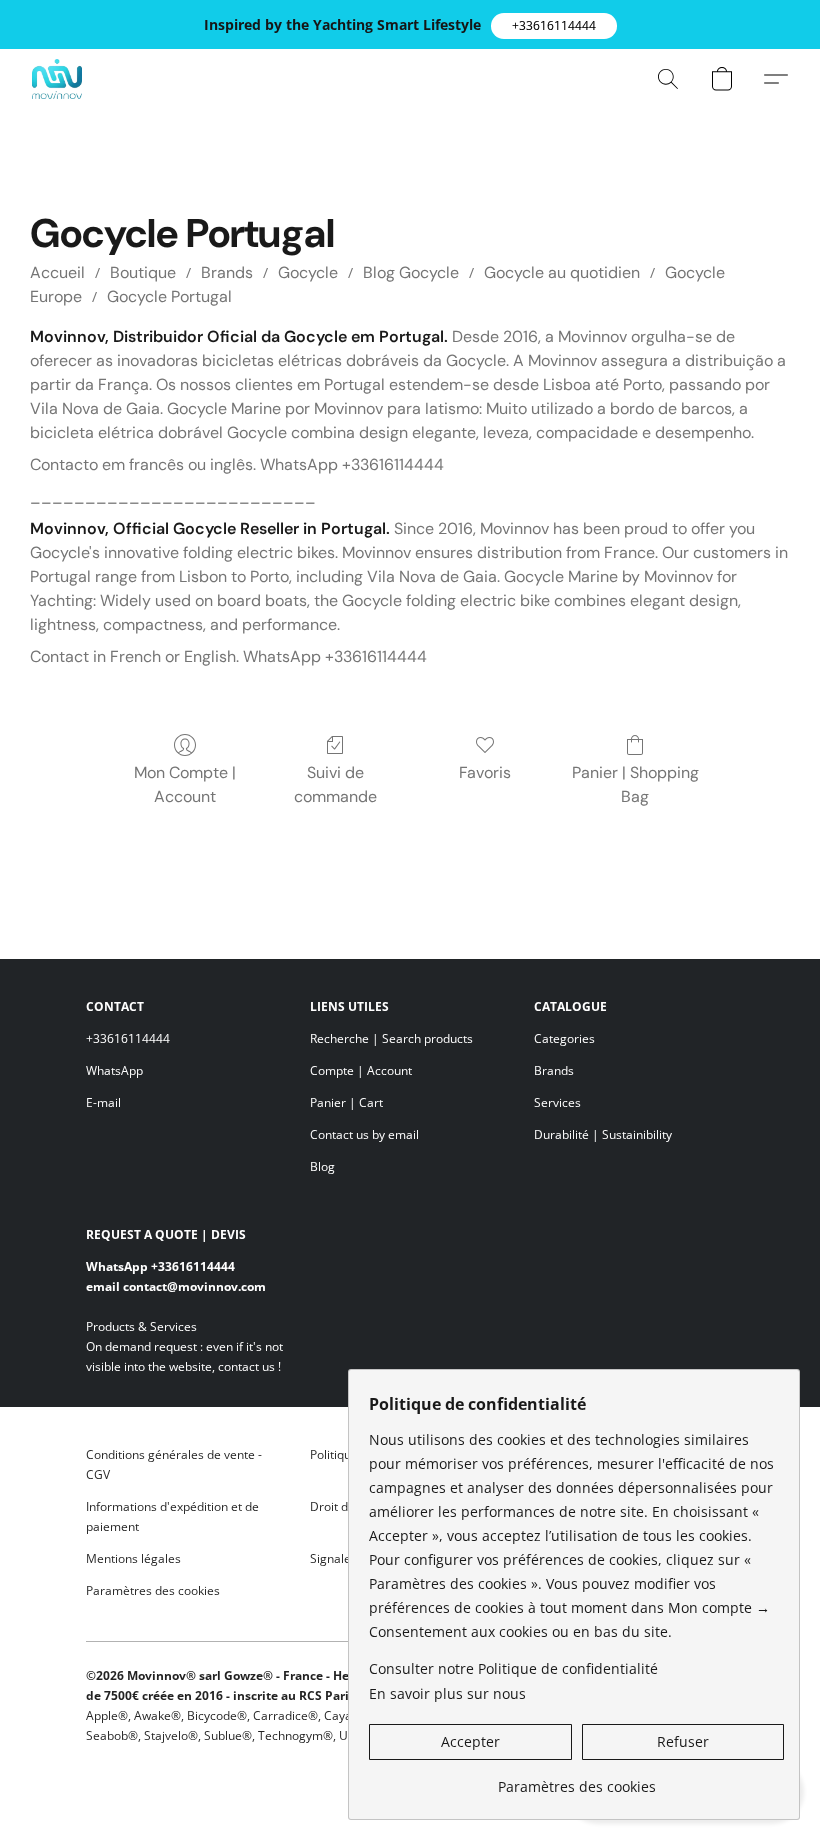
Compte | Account (361, 1070)
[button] (554, 26)
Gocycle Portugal (169, 296)
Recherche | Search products (391, 1038)
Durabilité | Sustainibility (603, 1134)
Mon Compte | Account (185, 784)
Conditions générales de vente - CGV (174, 1464)
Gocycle (308, 272)
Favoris (485, 772)
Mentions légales (133, 1558)
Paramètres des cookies (153, 1590)
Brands (227, 272)
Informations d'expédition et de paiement (172, 1516)
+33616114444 (128, 1038)
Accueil (57, 272)
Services (557, 1102)
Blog (322, 1166)
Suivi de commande (335, 784)
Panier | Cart (346, 1102)
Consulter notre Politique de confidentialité (513, 1668)
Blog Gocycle (411, 272)
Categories (564, 1038)
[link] (576, 1779)
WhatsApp (114, 1070)
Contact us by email (364, 1134)
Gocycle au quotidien (562, 272)
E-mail (103, 1102)
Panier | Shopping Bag (635, 784)
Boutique (143, 272)
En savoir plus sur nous (447, 1693)
